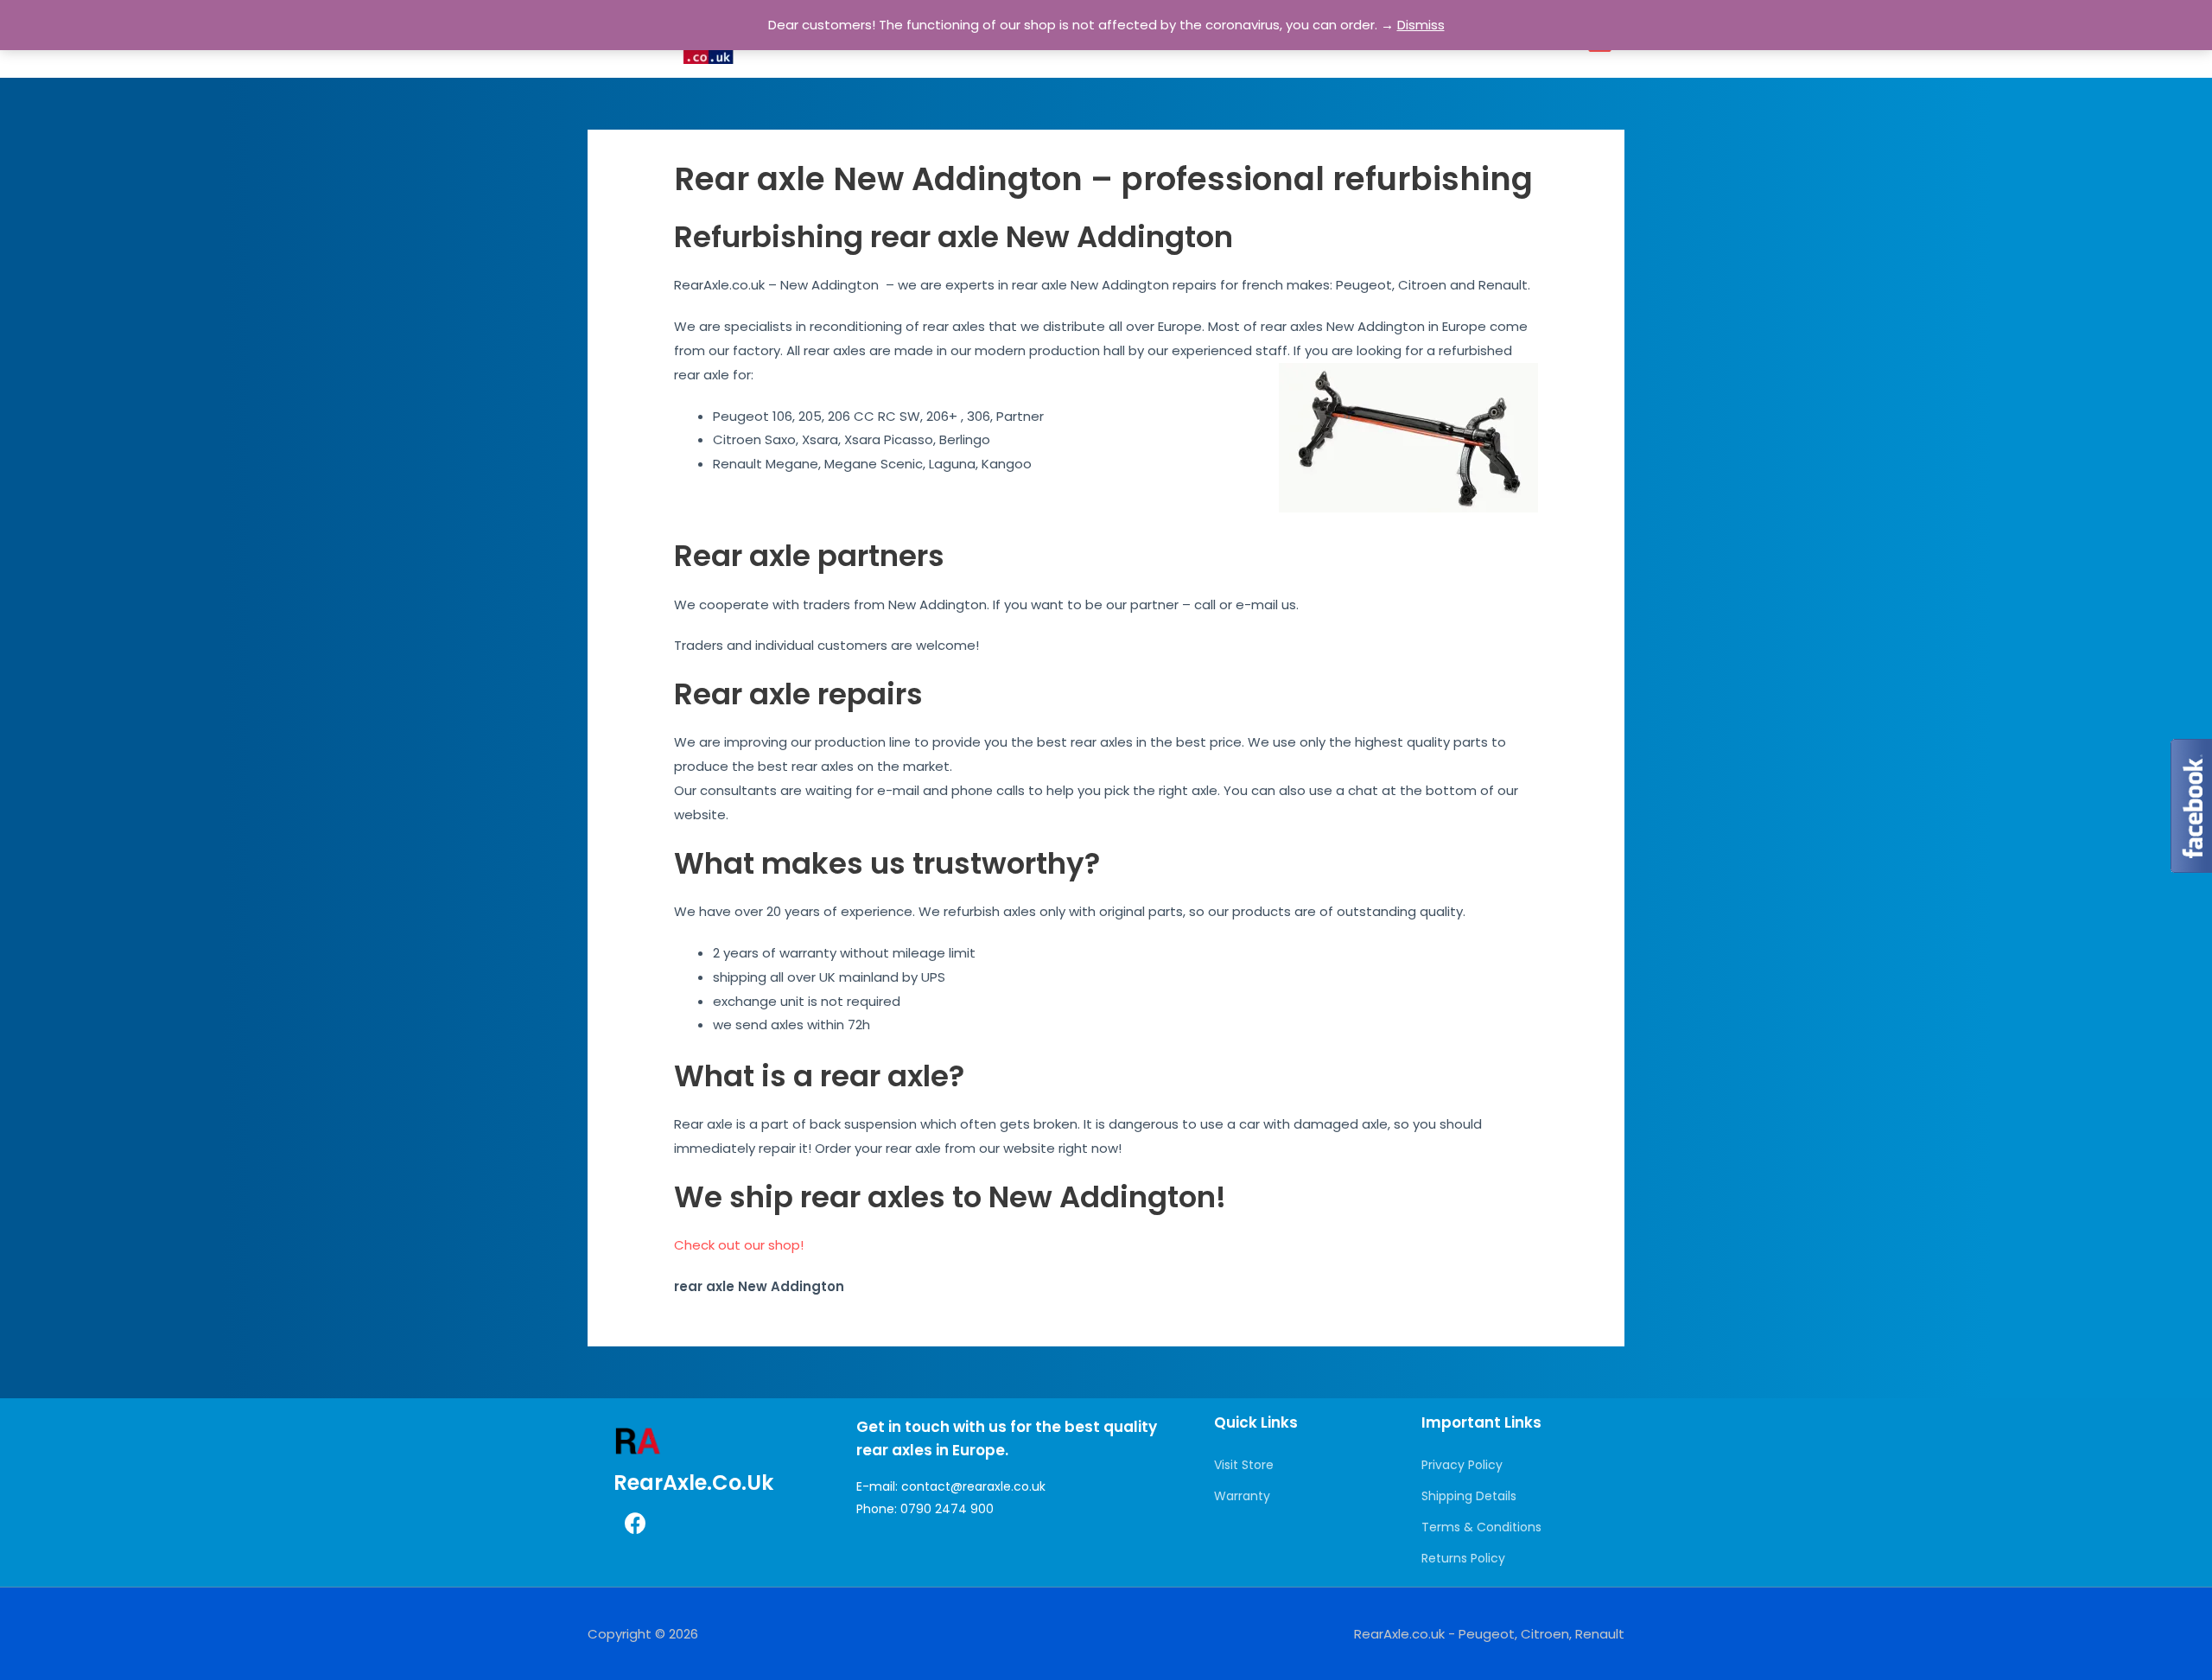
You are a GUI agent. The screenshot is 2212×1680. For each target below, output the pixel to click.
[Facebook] (635, 1524)
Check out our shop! (739, 1245)
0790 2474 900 (947, 1509)
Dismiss (1421, 25)
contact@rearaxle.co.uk (973, 1486)
